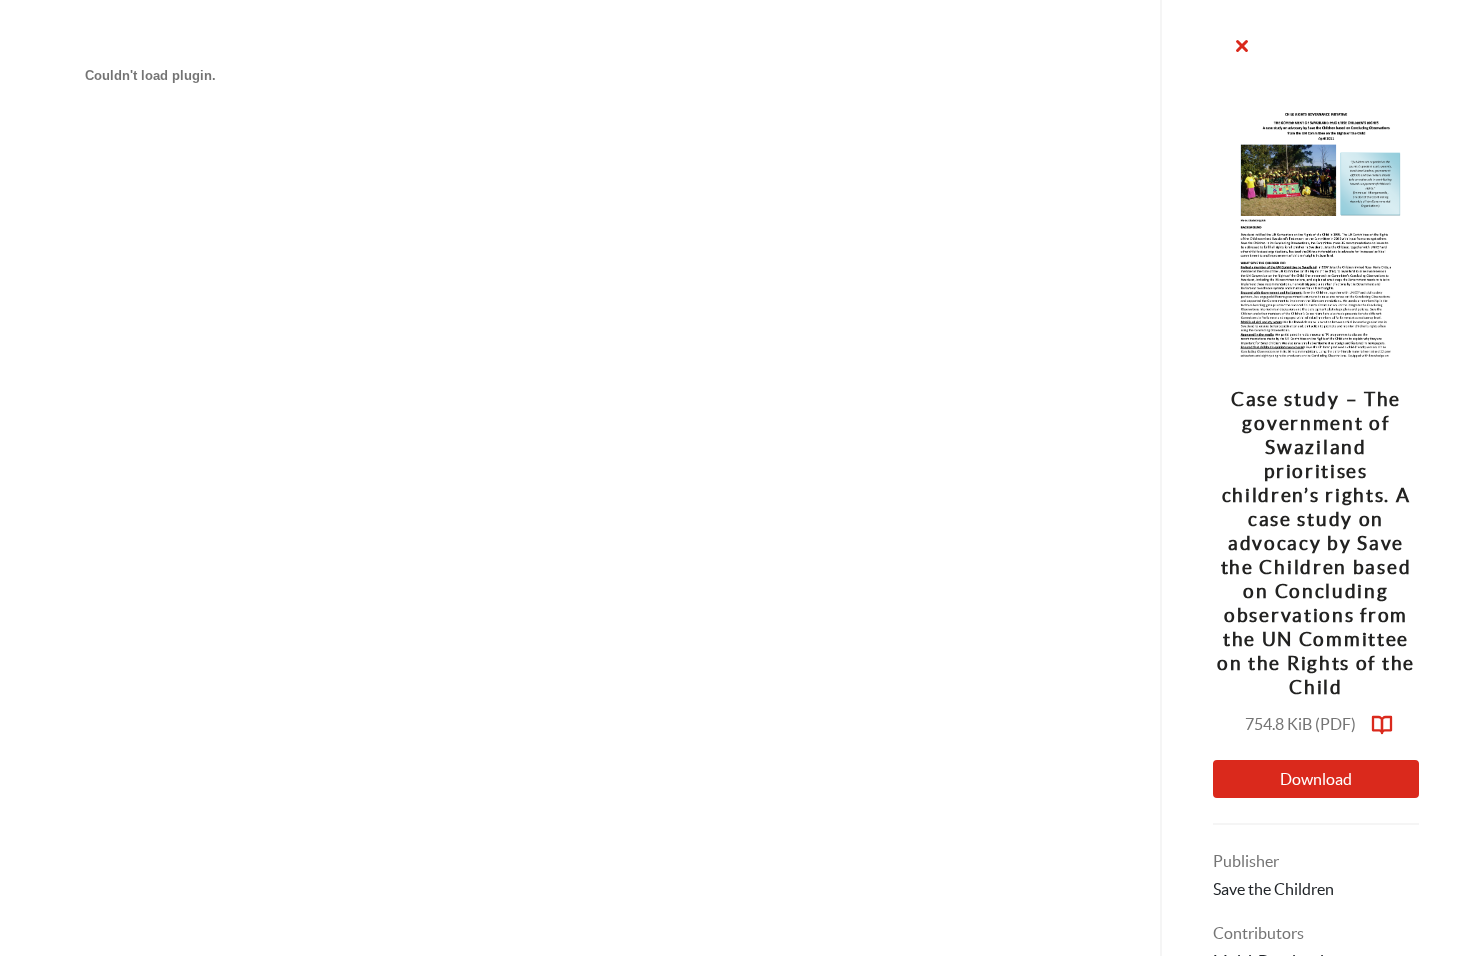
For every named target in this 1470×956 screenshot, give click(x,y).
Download (1316, 779)
